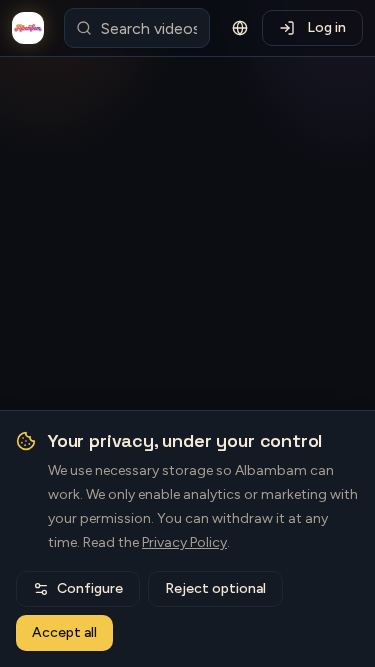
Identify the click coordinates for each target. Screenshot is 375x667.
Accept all (64, 632)
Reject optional (215, 588)
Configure (90, 588)
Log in (326, 27)
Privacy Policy (184, 542)
